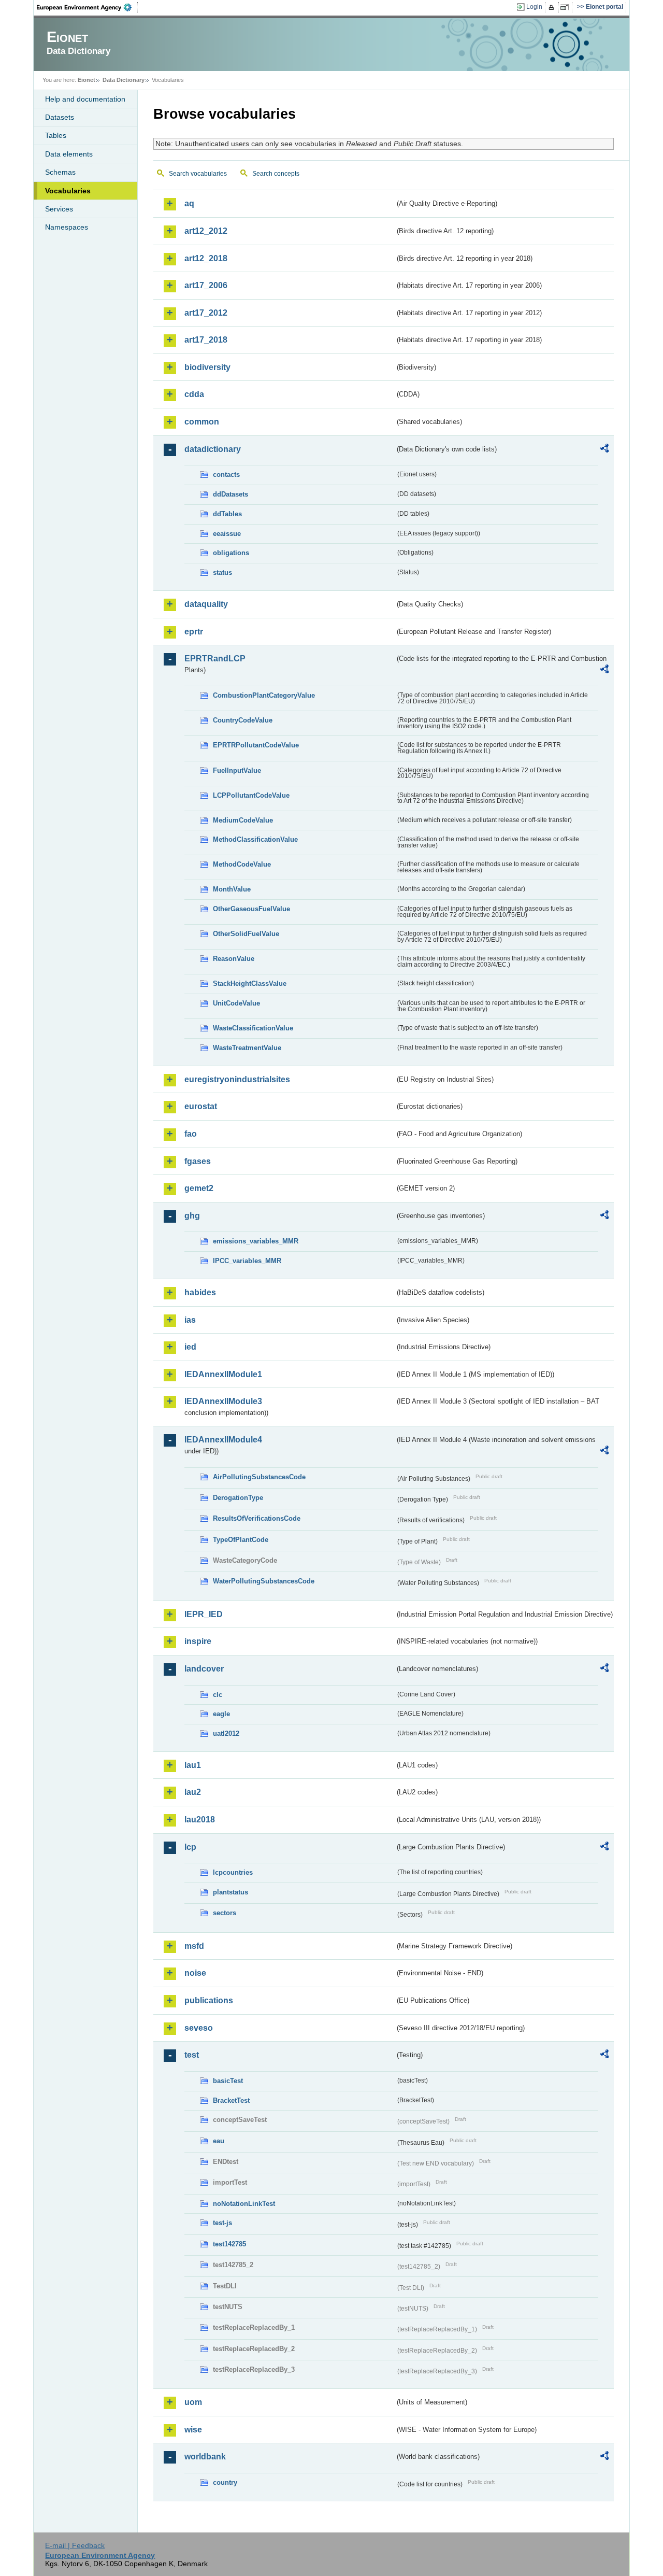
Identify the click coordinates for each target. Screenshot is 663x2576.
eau (219, 2141)
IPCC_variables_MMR (247, 1261)
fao (191, 1134)
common (202, 422)
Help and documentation (85, 99)
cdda (194, 394)
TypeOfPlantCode (241, 1540)
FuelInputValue (237, 770)
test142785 (229, 2244)
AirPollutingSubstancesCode (259, 1477)
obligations (231, 553)
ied (190, 1347)
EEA (88, 7)
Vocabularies (68, 191)
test (192, 2055)
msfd (194, 1946)
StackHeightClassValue (250, 983)
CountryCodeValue (243, 720)
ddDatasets (230, 494)
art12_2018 (206, 258)
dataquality (206, 604)
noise (195, 1973)
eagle (221, 1714)
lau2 (193, 1792)
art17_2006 (206, 285)
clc (218, 1695)
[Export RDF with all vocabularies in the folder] (604, 450)
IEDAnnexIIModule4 (223, 1440)
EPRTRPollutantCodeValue (256, 745)
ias (190, 1320)
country (225, 2482)
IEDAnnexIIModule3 (223, 1401)
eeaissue (227, 534)
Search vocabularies (198, 174)
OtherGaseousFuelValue (251, 909)
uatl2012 (226, 1733)
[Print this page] (553, 7)
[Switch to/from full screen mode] (566, 7)
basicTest (228, 2081)
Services (59, 209)
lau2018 (200, 1820)
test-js (222, 2223)
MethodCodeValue (242, 864)
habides (200, 1292)
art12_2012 (206, 231)
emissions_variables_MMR (256, 1241)
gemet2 (199, 1188)
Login (534, 7)
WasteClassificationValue (253, 1028)
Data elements (69, 154)
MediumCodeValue (243, 820)
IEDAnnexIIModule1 (223, 1374)
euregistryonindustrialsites (237, 1079)
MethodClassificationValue (255, 839)
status (222, 572)
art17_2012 (206, 313)
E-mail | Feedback (75, 2545)
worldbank (205, 2457)
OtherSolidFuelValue (246, 934)
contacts (226, 475)
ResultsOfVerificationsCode (257, 1518)
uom (193, 2402)
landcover (204, 1669)
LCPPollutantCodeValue (251, 795)
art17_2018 (206, 340)
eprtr (194, 632)
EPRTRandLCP (215, 659)
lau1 (193, 1765)
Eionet (87, 80)
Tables (56, 135)
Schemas (60, 172)
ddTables (227, 514)
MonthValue (232, 889)
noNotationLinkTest (244, 2204)
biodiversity (207, 367)
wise (193, 2430)
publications (209, 2000)
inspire (198, 1641)
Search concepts (276, 174)
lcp (190, 1847)
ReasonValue (234, 959)
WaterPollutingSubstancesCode (264, 1581)
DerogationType (238, 1498)
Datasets (60, 117)
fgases (198, 1161)
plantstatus (230, 1892)
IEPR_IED (204, 1614)
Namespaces (67, 227)
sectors (225, 1913)
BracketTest (231, 2100)
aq (189, 203)
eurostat (201, 1106)
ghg (192, 1216)
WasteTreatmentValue (247, 1048)
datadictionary (213, 449)
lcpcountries (233, 1872)
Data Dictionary (124, 80)
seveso (199, 2028)
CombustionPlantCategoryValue (264, 695)
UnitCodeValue (236, 1003)
